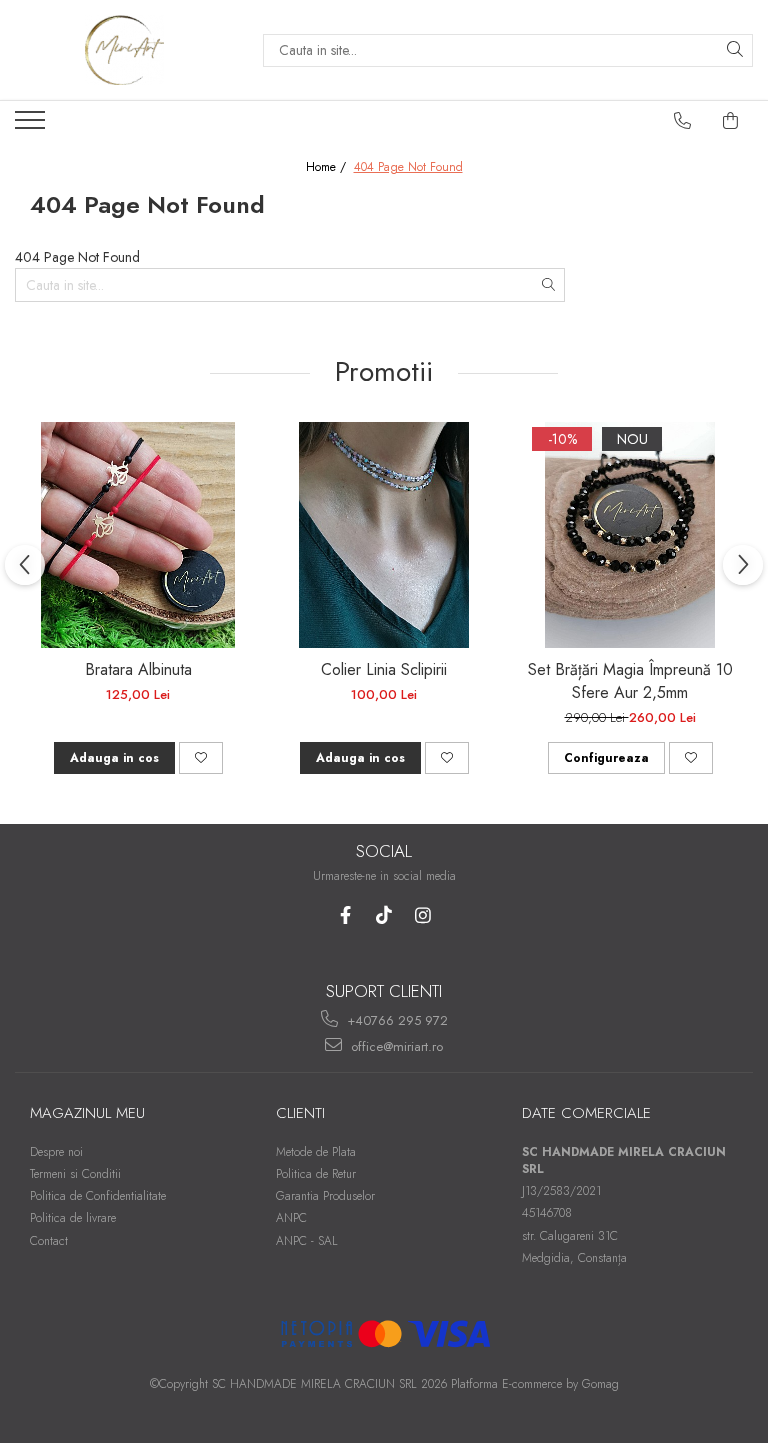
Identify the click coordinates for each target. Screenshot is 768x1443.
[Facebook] (345, 915)
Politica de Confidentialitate (98, 1196)
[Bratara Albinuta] (138, 535)
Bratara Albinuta (138, 669)
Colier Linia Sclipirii (384, 669)
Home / (328, 167)
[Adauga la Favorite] (201, 758)
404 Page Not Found (408, 167)
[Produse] (32, 126)
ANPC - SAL (307, 1241)
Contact (49, 1241)
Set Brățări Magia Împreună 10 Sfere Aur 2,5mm (630, 681)
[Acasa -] (124, 50)
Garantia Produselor (325, 1196)
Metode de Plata (316, 1152)
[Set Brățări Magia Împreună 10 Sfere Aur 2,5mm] (630, 535)
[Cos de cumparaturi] (731, 121)
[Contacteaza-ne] (683, 121)
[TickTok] (384, 915)
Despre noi (56, 1152)
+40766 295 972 (395, 1020)
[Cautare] (735, 50)
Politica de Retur (316, 1174)
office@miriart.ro (395, 1046)
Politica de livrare (73, 1218)
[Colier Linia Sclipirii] (384, 535)
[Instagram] (423, 915)
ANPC (291, 1218)
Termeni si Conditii (75, 1174)
